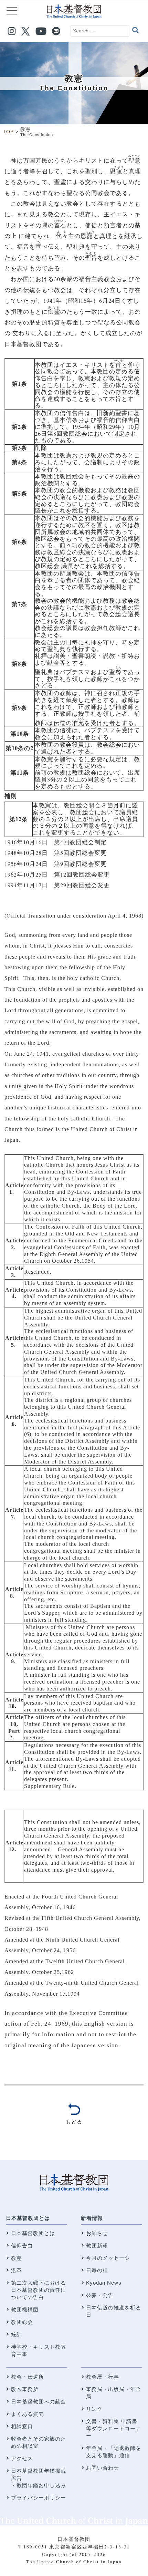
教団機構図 (25, 2310)
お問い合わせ (103, 2468)
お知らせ (97, 2233)
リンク (94, 2409)
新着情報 (92, 2218)
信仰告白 (22, 2246)
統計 (17, 2334)
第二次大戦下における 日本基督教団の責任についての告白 (39, 2290)
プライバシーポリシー (39, 2498)
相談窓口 (22, 2426)
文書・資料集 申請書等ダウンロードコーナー (114, 2428)
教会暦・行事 (103, 2377)
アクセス (22, 2458)
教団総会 (22, 2322)
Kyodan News (104, 2283)
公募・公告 (100, 2295)
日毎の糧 (97, 2270)
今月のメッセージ (108, 2258)
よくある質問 (28, 2414)
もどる (74, 2122)
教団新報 (97, 2246)
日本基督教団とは (28, 2218)
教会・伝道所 (28, 2377)
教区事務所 (25, 2389)
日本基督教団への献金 (39, 2402)
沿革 (17, 2270)
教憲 (17, 2258)
